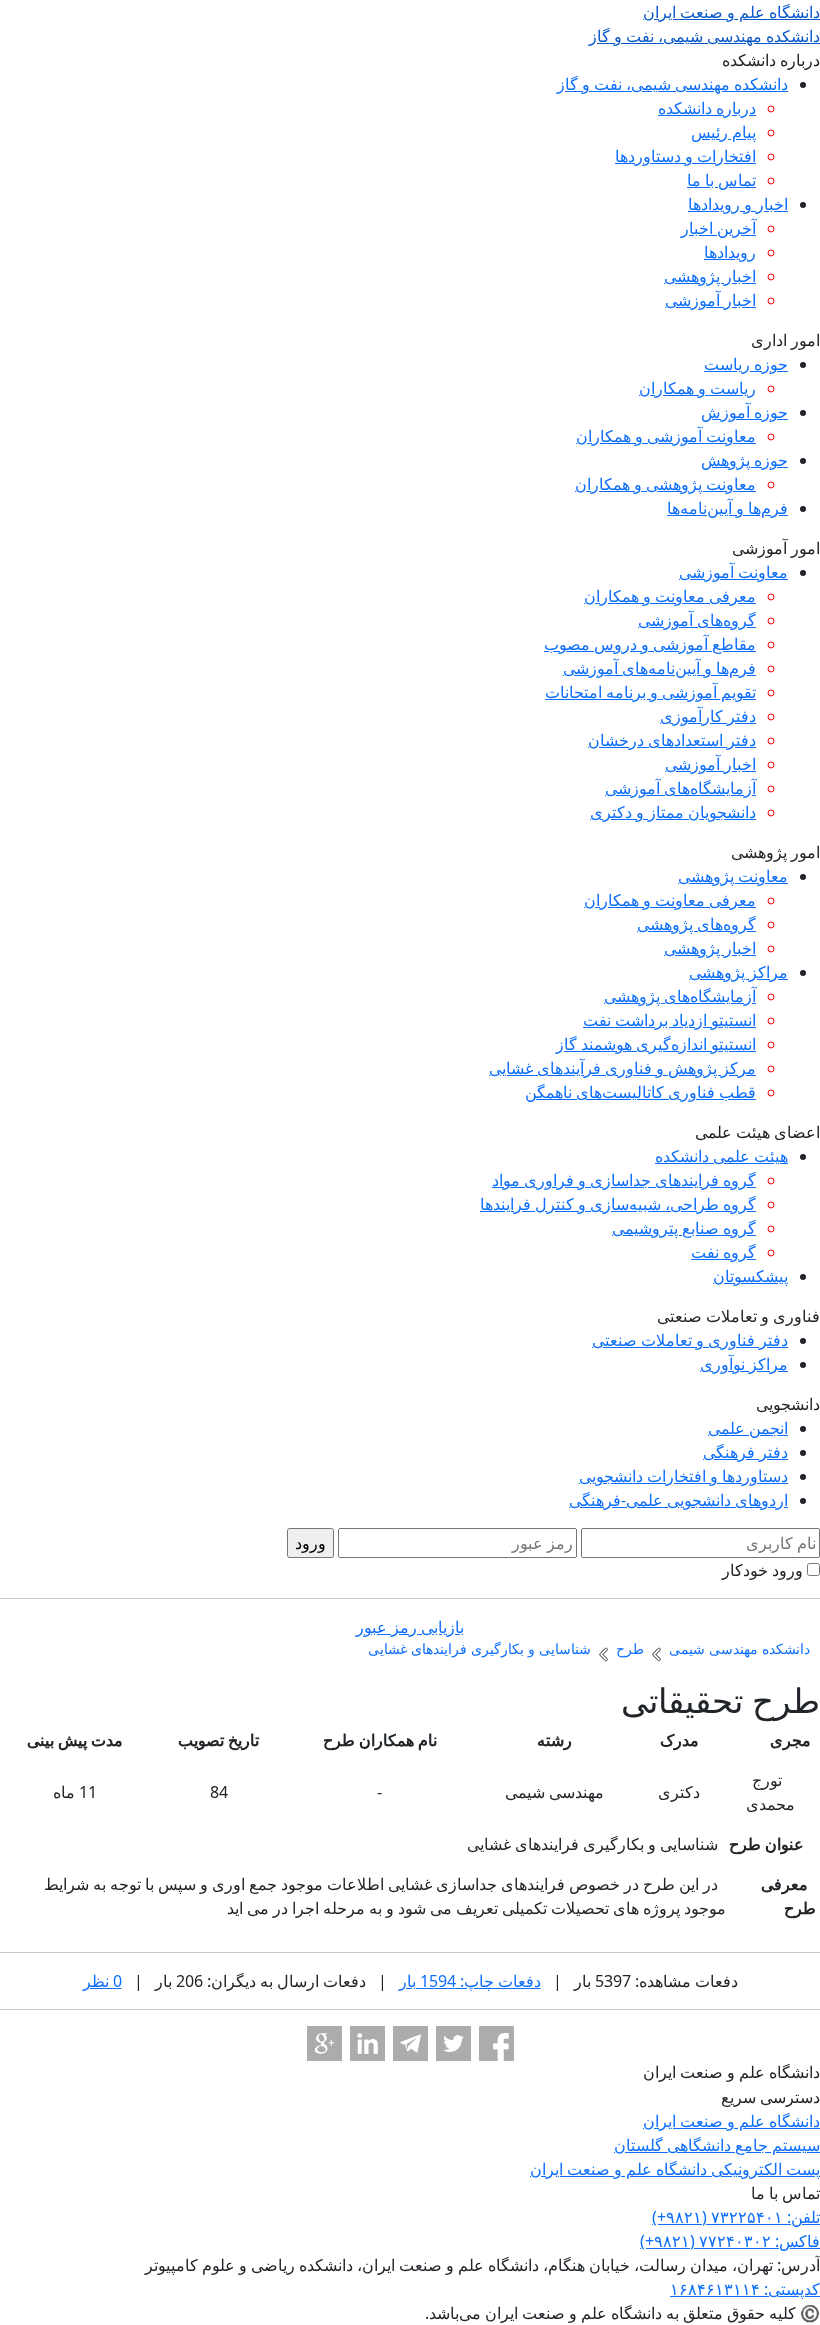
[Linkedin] (367, 2043)
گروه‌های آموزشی (697, 620)
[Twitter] (453, 2043)
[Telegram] (410, 2043)
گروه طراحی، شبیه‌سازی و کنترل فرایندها (618, 1204)
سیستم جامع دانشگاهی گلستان (717, 2145)
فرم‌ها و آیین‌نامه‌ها (727, 508)
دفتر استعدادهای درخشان (672, 740)
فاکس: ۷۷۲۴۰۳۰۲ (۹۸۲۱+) (730, 2241)
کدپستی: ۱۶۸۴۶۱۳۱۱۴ (745, 2289)
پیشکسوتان (750, 1276)
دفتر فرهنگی (745, 1452)
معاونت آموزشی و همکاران (666, 436)
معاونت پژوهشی (733, 876)
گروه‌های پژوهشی (696, 924)
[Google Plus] (324, 2043)
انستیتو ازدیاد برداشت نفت (669, 1020)
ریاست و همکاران (697, 388)
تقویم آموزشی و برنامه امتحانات (650, 692)
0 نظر (102, 1981)
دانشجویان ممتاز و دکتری (673, 812)
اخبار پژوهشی (710, 276)
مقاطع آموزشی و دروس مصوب (650, 644)
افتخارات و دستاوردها (685, 156)
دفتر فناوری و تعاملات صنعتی (690, 1340)
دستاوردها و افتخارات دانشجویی (683, 1476)
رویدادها (730, 252)
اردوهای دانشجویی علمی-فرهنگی (678, 1500)
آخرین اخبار (718, 228)
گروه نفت (723, 1252)
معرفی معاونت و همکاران (670, 596)
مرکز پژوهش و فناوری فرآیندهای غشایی (622, 1068)
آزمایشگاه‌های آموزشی (680, 788)
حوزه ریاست (746, 364)
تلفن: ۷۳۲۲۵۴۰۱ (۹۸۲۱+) (736, 2217)
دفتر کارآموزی (708, 716)
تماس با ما (721, 180)
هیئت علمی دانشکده (721, 1156)
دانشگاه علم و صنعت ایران (731, 2121)
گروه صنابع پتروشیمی (684, 1228)
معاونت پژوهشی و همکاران (665, 484)
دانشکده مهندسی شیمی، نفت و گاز (672, 84)
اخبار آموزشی (710, 300)
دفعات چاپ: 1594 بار (470, 1981)
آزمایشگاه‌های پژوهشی (680, 996)
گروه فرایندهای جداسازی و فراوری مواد (624, 1180)
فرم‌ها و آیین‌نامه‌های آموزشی (659, 668)
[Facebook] (496, 2043)
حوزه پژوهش (744, 460)
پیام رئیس (723, 132)
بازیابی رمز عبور (410, 1627)
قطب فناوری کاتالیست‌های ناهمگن (640, 1092)
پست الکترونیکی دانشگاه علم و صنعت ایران (675, 2169)
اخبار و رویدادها (738, 204)
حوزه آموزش (744, 412)
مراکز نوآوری (744, 1364)
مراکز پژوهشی (738, 972)
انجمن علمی (748, 1428)
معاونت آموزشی (733, 572)
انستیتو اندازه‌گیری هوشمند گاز (656, 1044)
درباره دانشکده (707, 108)
